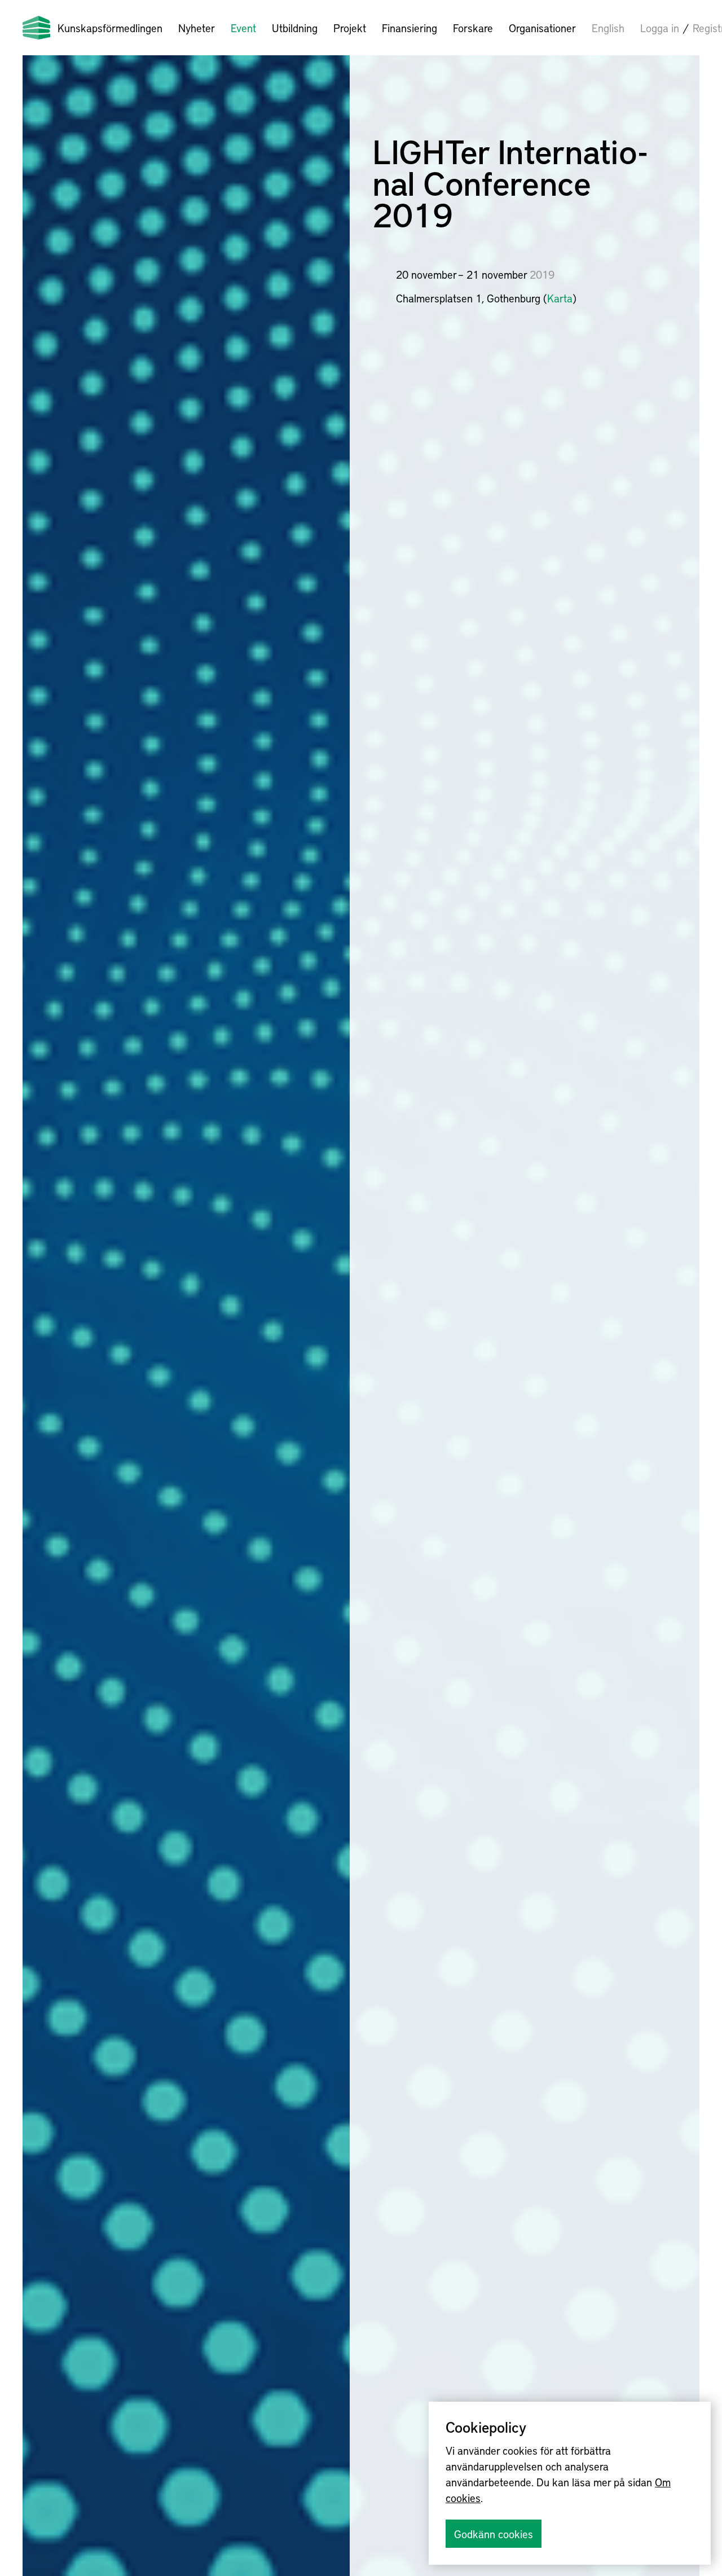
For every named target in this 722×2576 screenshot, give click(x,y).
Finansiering (410, 28)
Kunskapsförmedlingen (110, 28)
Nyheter (197, 28)
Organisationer (542, 28)
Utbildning (295, 28)
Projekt (350, 28)
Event (243, 28)
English (608, 28)
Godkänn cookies (494, 2534)
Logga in (660, 28)
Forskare (473, 28)
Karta (560, 298)
